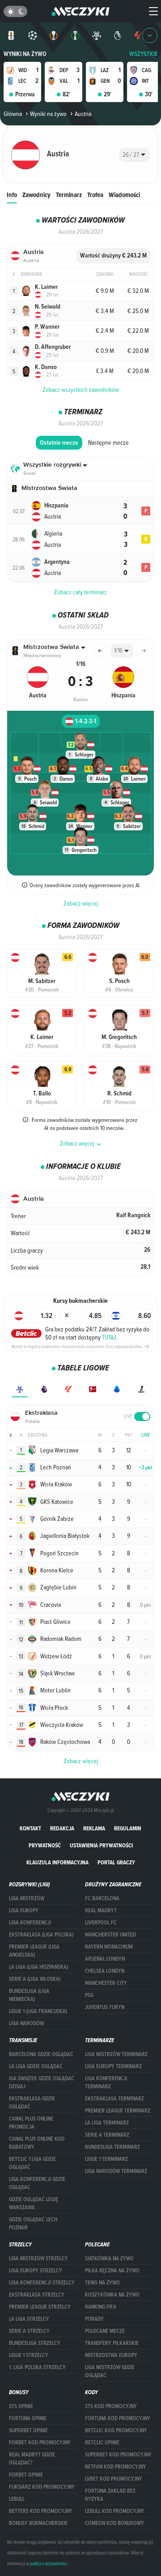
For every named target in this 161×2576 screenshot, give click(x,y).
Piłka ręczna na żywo (112, 2271)
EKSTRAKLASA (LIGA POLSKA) (41, 1935)
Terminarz (69, 195)
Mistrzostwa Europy (111, 2355)
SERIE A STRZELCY (29, 2331)
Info (12, 195)
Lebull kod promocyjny (115, 2511)
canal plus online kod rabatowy (37, 2143)
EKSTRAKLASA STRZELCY (37, 2295)
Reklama (94, 1828)
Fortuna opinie (28, 2418)
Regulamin (128, 1828)
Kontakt (30, 1828)
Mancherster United (110, 1935)
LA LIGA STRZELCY (29, 2319)
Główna (13, 114)
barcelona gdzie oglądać (41, 2054)
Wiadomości (124, 195)
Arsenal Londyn (105, 1959)
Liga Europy (24, 1911)
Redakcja (62, 1828)
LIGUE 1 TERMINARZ (106, 2159)
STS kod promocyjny (111, 2406)
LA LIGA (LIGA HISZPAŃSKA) (38, 1967)
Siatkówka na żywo (109, 2258)
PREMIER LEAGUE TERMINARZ (118, 2111)
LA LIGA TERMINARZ (107, 2123)
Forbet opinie (26, 2475)
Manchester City (106, 1983)
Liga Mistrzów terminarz (116, 2054)
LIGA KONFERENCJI (30, 1923)
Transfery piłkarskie (112, 2343)
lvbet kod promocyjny (114, 2479)
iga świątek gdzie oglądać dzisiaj (42, 2082)
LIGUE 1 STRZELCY (29, 2355)
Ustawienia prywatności (101, 1845)
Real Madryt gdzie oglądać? (32, 2459)
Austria (83, 114)
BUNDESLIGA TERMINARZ (112, 2147)
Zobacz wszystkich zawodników (81, 390)
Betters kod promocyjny (41, 2511)
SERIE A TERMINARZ (107, 2135)
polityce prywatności (49, 2563)
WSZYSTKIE (144, 54)
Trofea (95, 195)
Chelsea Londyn (105, 1971)
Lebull (17, 2499)
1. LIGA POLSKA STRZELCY (37, 2367)
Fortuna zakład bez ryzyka (110, 2495)
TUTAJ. (110, 1337)
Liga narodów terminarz (116, 2171)
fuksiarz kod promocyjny (42, 2487)
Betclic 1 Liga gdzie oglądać (32, 2163)
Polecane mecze (105, 2331)
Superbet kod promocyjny (118, 2455)
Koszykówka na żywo (112, 2295)
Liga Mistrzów (27, 1898)
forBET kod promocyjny (40, 2443)
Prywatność (45, 1845)
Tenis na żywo (102, 2283)
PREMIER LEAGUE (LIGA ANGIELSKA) (34, 1951)
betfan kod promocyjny (116, 2467)
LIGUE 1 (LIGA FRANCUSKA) (38, 2011)
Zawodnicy (36, 195)
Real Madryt (101, 1911)
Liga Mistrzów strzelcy (38, 2258)
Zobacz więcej (81, 903)
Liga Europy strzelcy (36, 2271)
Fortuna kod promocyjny (118, 2418)
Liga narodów (26, 2023)
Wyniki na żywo (25, 54)
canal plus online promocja (31, 2123)
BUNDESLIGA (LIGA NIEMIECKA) (29, 1995)
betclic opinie (102, 2443)
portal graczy (116, 1862)
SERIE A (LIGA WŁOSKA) (35, 1979)
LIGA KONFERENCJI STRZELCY (42, 2283)
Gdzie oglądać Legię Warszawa (34, 2203)
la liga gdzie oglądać (36, 2066)
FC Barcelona (102, 1898)
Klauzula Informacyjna (57, 1862)
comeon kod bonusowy (114, 2523)
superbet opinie (28, 2430)
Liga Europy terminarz (113, 2066)
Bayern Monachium (109, 1947)
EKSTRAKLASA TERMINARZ (114, 2099)
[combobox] (134, 155)
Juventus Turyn (105, 2007)
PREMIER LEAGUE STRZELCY (40, 2307)
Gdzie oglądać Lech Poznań (33, 2224)
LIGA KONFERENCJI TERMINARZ (106, 2082)
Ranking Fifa (101, 2307)
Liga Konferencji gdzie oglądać (37, 2183)
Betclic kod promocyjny (116, 2430)
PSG (89, 1995)
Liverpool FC (101, 1923)
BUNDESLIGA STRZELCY (35, 2343)
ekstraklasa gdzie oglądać (32, 2103)
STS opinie (21, 2406)
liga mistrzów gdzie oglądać (110, 2371)
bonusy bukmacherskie (38, 2523)
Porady (94, 2319)
